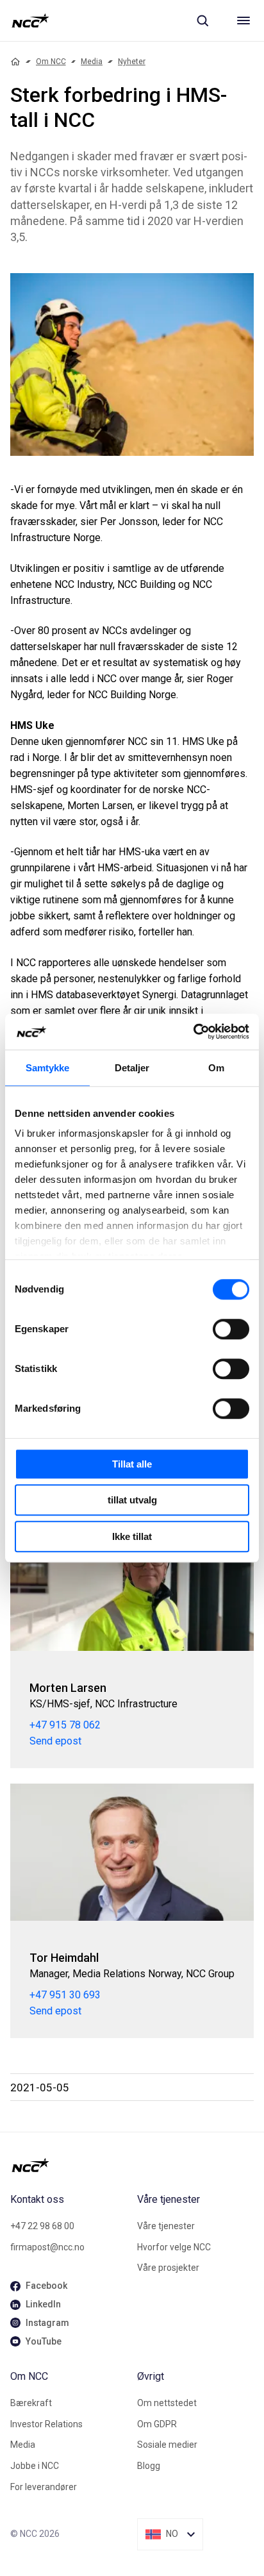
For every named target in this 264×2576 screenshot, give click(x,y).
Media (92, 62)
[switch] (231, 1329)
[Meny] (243, 21)
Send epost (55, 1741)
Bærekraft (31, 2403)
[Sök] (202, 21)
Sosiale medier (167, 2445)
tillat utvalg (132, 1500)
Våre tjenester (166, 2226)
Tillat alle (132, 1464)
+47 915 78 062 (65, 1725)
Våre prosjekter (168, 2268)
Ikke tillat (132, 1536)
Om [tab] (216, 1068)
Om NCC (51, 62)
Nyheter (132, 62)
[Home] (15, 62)
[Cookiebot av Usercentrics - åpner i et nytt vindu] (193, 1032)
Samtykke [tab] (48, 1068)
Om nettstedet (167, 2403)
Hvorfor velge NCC (174, 2247)
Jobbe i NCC (35, 2466)
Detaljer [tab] (132, 1068)
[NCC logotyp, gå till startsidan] (30, 21)
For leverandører (44, 2487)
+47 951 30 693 (65, 1995)
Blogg (149, 2466)
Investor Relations (46, 2424)
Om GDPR (157, 2424)
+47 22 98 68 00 (42, 2226)
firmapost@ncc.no (47, 2247)
